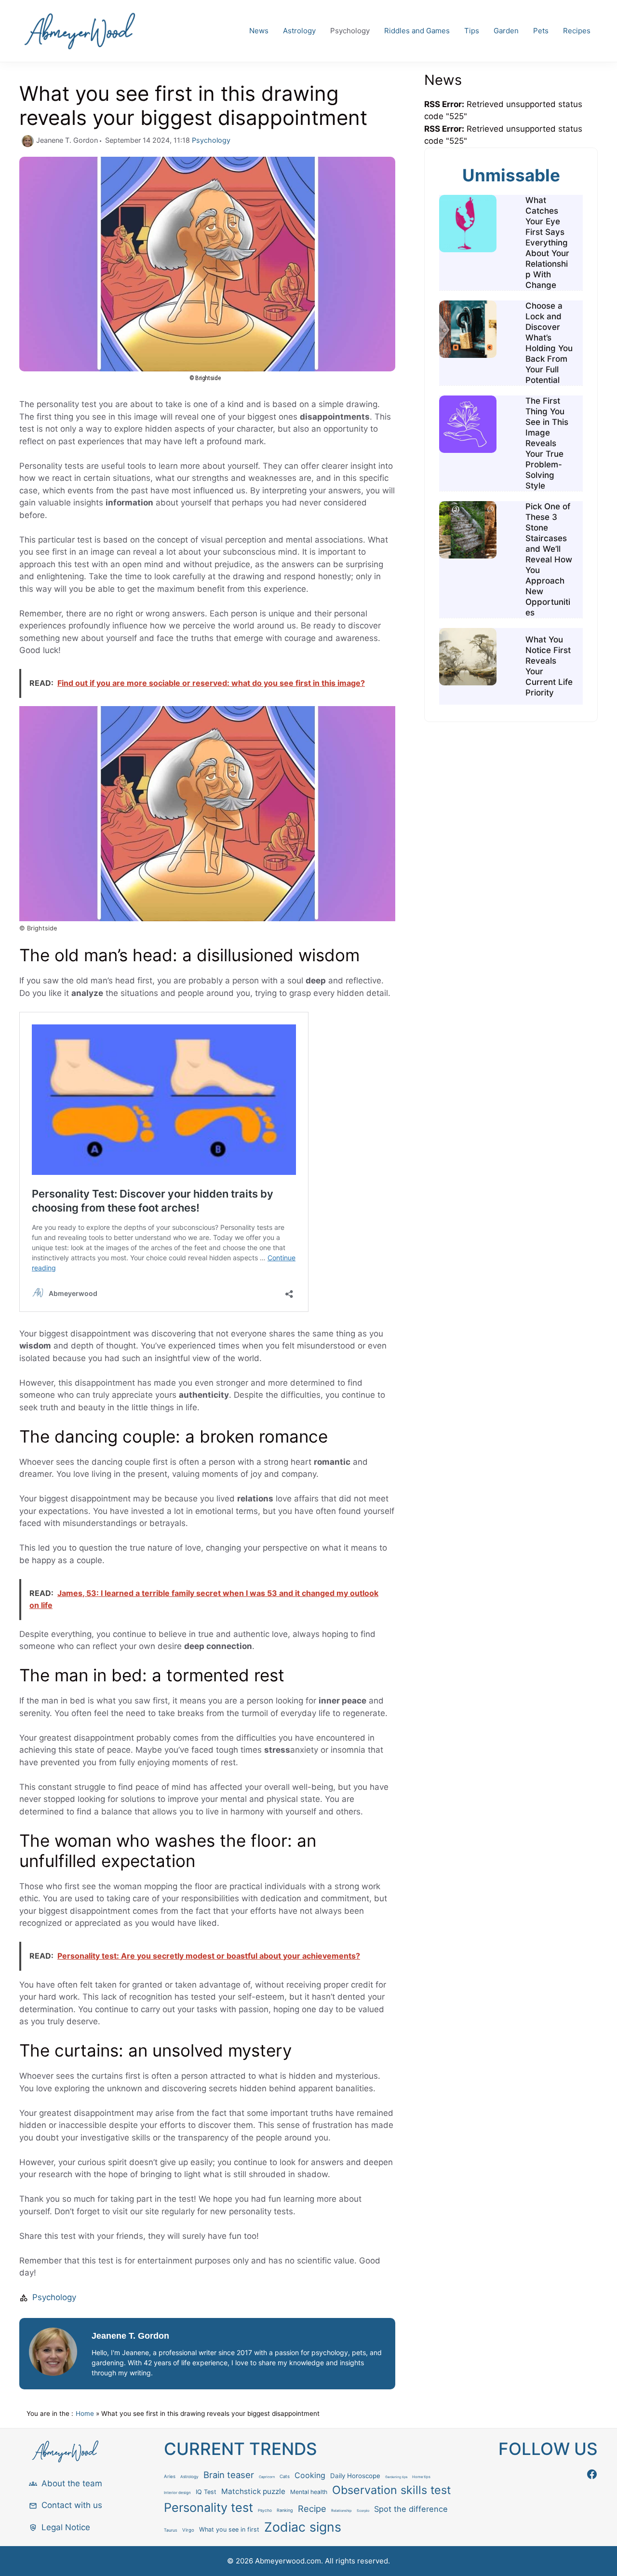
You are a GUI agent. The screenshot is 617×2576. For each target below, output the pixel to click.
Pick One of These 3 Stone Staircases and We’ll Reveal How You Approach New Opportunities (549, 559)
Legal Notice (66, 2527)
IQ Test (206, 2492)
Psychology (350, 31)
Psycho (265, 2510)
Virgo (188, 2530)
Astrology (299, 31)
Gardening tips (396, 2477)
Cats (285, 2476)
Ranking (285, 2510)
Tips (472, 31)
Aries (170, 2476)
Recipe (312, 2508)
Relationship (342, 2511)
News (259, 31)
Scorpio (363, 2511)
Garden (506, 31)
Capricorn (267, 2477)
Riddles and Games (417, 31)
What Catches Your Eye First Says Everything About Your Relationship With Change (547, 243)
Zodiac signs (303, 2527)
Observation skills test (391, 2490)
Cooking (310, 2475)
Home (85, 2413)
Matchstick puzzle (253, 2491)
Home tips (421, 2477)
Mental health (309, 2492)
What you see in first (229, 2529)
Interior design (177, 2493)
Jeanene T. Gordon (130, 2336)
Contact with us (72, 2505)
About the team (72, 2483)
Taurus (171, 2530)
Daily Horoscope (355, 2476)
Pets (541, 31)
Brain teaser (229, 2475)
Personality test (208, 2508)
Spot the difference (411, 2509)
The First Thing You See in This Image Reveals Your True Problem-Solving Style (547, 443)
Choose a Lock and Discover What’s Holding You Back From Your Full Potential (549, 343)
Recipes (577, 31)
